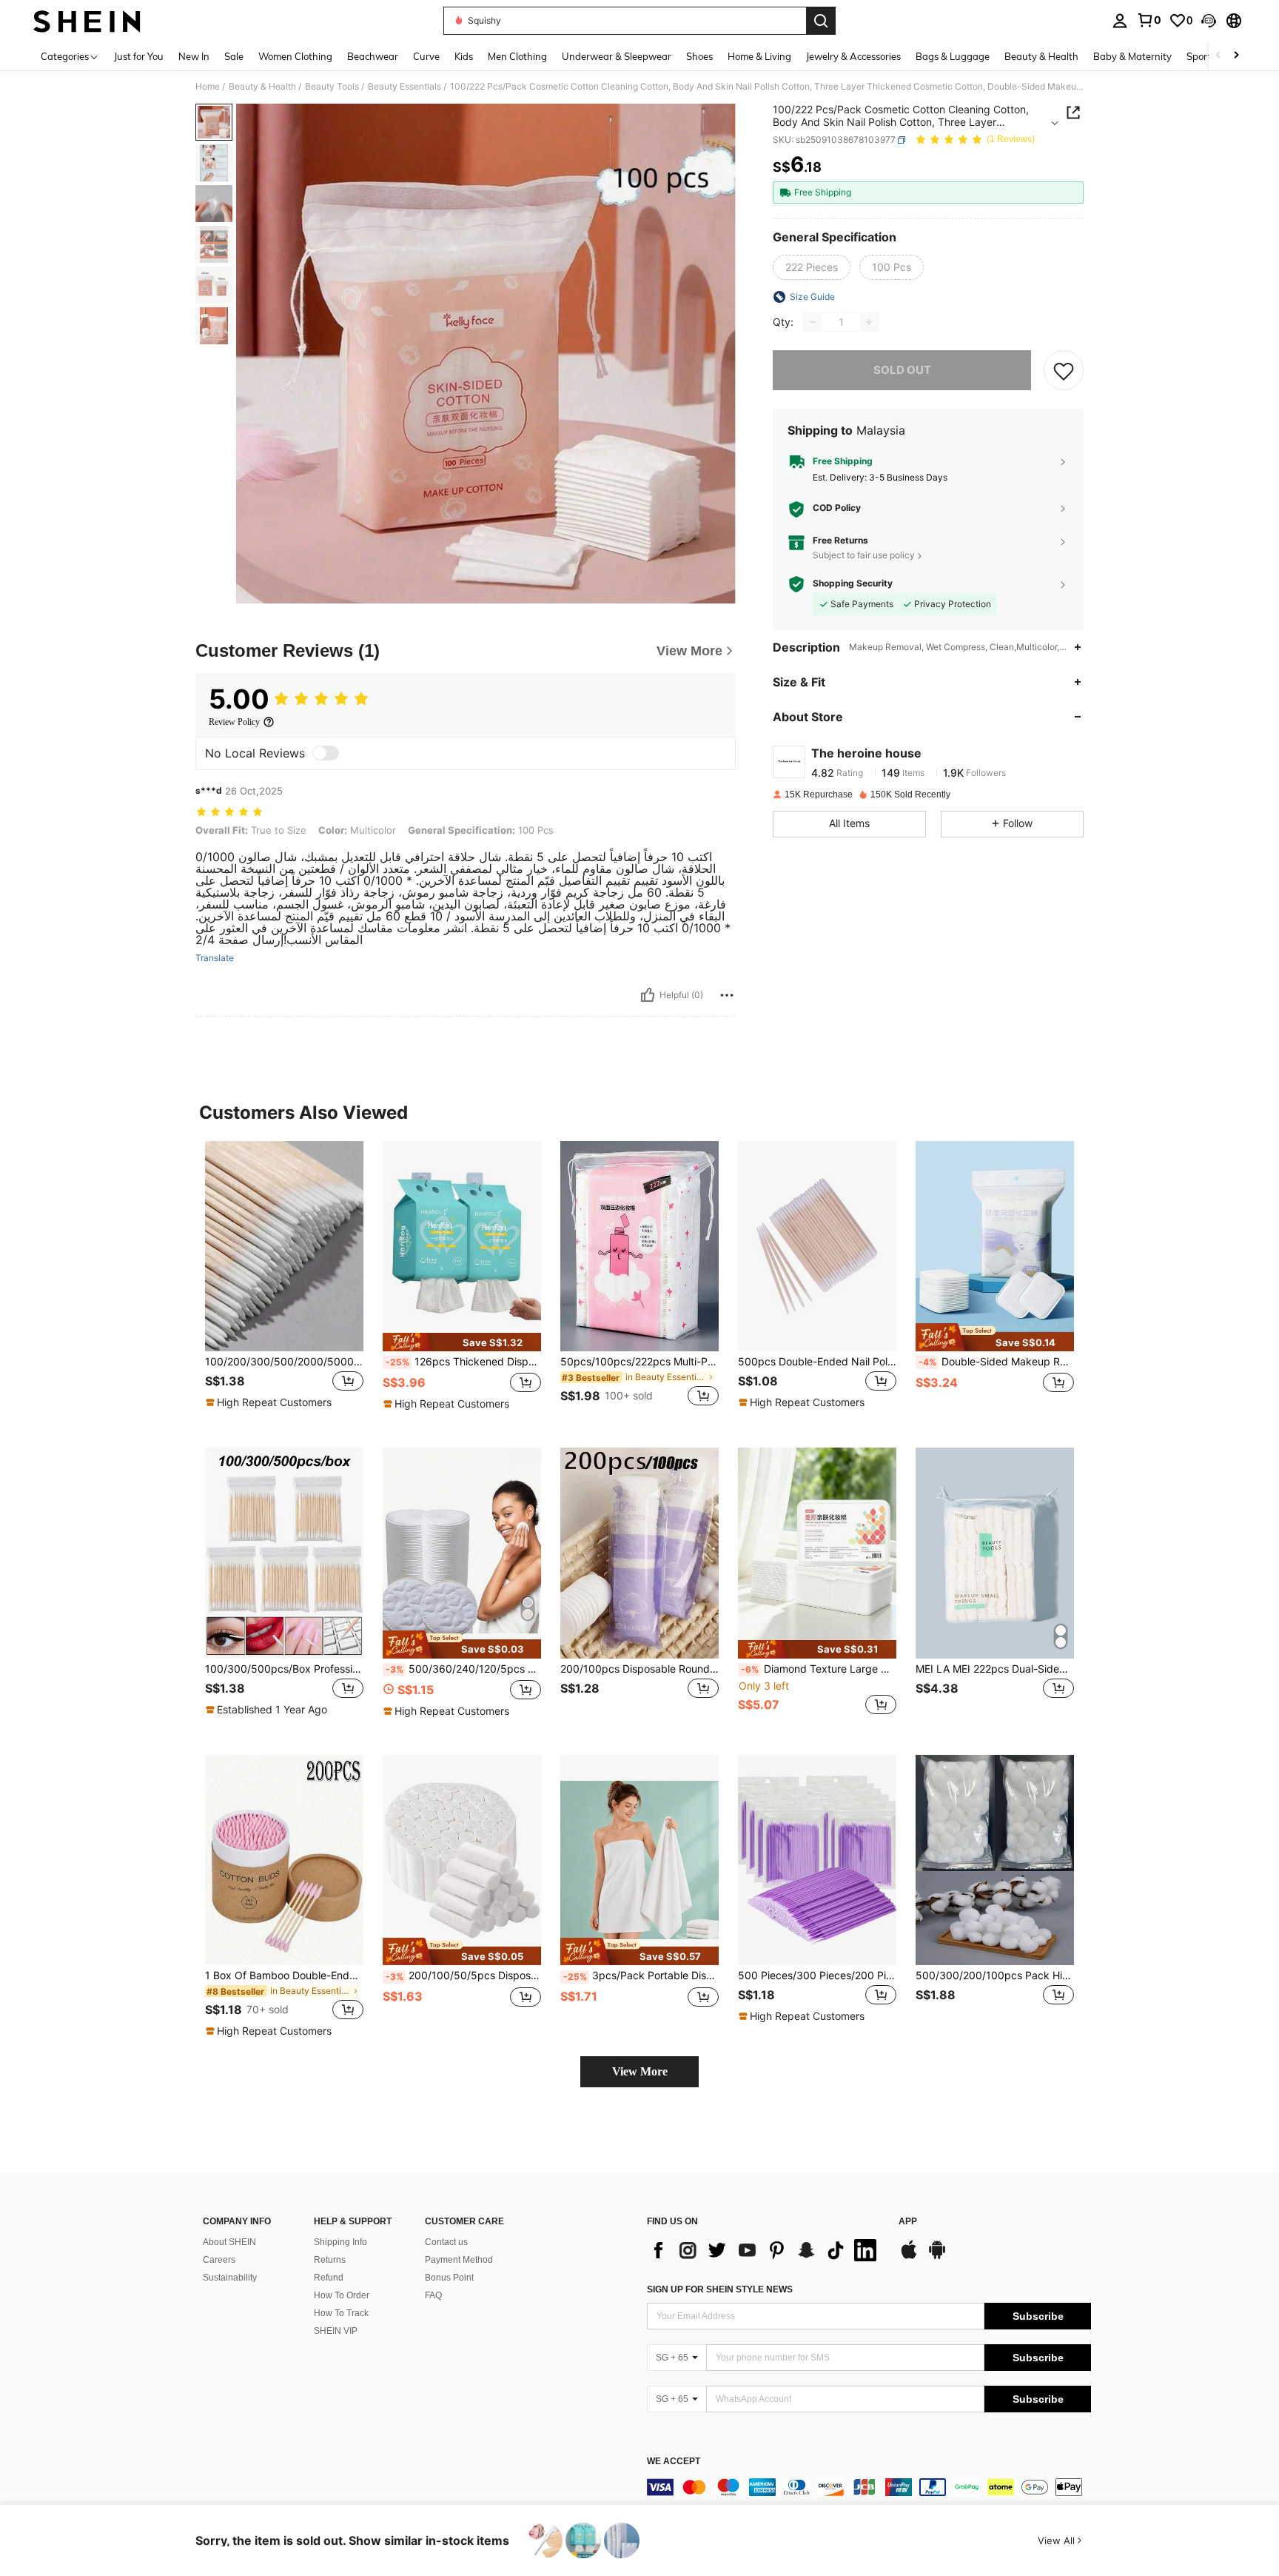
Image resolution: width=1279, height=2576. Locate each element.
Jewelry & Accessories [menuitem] (853, 56)
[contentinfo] (869, 2487)
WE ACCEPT (674, 2462)
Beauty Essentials (404, 87)
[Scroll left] (1218, 56)
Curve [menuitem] (426, 56)
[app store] (909, 2257)
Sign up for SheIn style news (720, 2289)
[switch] (326, 753)
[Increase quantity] (869, 322)
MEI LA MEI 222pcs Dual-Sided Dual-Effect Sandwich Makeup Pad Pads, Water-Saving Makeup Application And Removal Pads (995, 1669)
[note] (271, 1402)
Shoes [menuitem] (699, 56)
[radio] (812, 267)
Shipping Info (340, 2242)
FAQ (433, 2295)
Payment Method (459, 2260)
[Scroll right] (1236, 56)
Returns (330, 2260)
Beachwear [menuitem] (373, 56)
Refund (329, 2278)
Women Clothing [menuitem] (295, 56)
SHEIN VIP (336, 2331)
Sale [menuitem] (234, 56)
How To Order (342, 2295)
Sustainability (230, 2278)
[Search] (821, 21)
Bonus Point (449, 2278)
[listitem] (284, 1283)
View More (640, 2071)
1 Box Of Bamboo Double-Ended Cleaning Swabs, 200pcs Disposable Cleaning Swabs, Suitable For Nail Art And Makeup (284, 1976)
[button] (1209, 21)
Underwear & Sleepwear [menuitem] (617, 56)
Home (208, 87)
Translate (215, 958)
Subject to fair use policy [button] (864, 555)
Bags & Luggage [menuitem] (953, 56)
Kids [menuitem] (464, 56)
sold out (902, 370)
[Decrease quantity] (813, 322)
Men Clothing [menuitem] (517, 56)
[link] (1149, 20)
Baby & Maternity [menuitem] (1132, 56)
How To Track (341, 2313)
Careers (219, 2260)
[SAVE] (1064, 370)
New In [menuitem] (194, 56)
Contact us (446, 2242)
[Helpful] (648, 995)
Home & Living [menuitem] (759, 56)
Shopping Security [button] (853, 584)
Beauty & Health (262, 87)
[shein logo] (87, 21)
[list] (765, 2250)
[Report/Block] (727, 995)
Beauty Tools (332, 87)
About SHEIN (229, 2242)
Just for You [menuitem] (139, 56)
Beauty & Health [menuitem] (1041, 56)
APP (908, 2222)
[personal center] (1120, 21)
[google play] (937, 2257)
